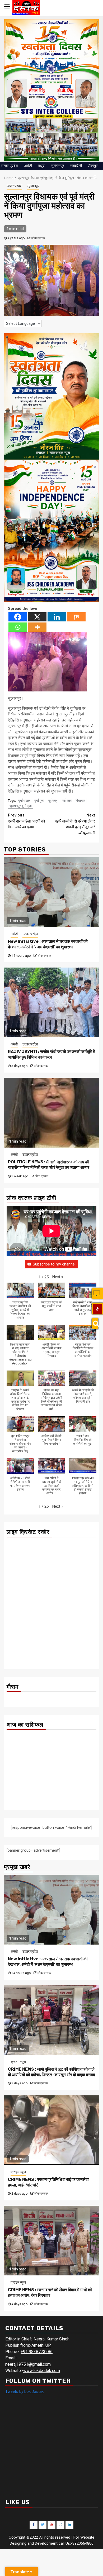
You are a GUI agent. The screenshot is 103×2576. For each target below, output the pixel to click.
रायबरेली (76, 166)
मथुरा (41, 166)
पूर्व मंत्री (53, 801)
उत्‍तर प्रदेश (10, 166)
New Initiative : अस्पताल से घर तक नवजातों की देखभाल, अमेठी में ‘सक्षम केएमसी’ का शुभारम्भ (48, 944)
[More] (37, 627)
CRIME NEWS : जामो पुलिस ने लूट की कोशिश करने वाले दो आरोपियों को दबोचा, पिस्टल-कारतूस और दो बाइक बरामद (51, 2072)
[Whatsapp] (18, 627)
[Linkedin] (57, 617)
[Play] (97, 1309)
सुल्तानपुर (58, 166)
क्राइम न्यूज (18, 2062)
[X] (37, 617)
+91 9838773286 (37, 2352)
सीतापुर (93, 166)
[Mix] (76, 617)
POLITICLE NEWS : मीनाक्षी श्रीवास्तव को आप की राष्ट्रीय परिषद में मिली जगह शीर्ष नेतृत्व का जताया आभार (49, 1165)
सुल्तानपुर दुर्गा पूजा (21, 806)
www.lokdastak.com (42, 2371)
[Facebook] (18, 617)
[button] (58, 1277)
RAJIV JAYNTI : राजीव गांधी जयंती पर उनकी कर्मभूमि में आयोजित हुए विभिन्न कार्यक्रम (51, 1054)
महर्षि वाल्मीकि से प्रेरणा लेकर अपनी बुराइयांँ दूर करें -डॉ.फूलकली (75, 824)
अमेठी (28, 166)
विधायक (80, 801)
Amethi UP (41, 2345)
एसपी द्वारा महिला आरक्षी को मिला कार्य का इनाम (26, 821)
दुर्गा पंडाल (24, 801)
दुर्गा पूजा (39, 801)
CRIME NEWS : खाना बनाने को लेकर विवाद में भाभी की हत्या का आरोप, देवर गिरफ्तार (50, 2293)
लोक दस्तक (38, 238)
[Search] (95, 1324)
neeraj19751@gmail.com (28, 2364)
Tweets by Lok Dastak (24, 2391)
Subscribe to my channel (54, 1264)
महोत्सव (67, 801)
